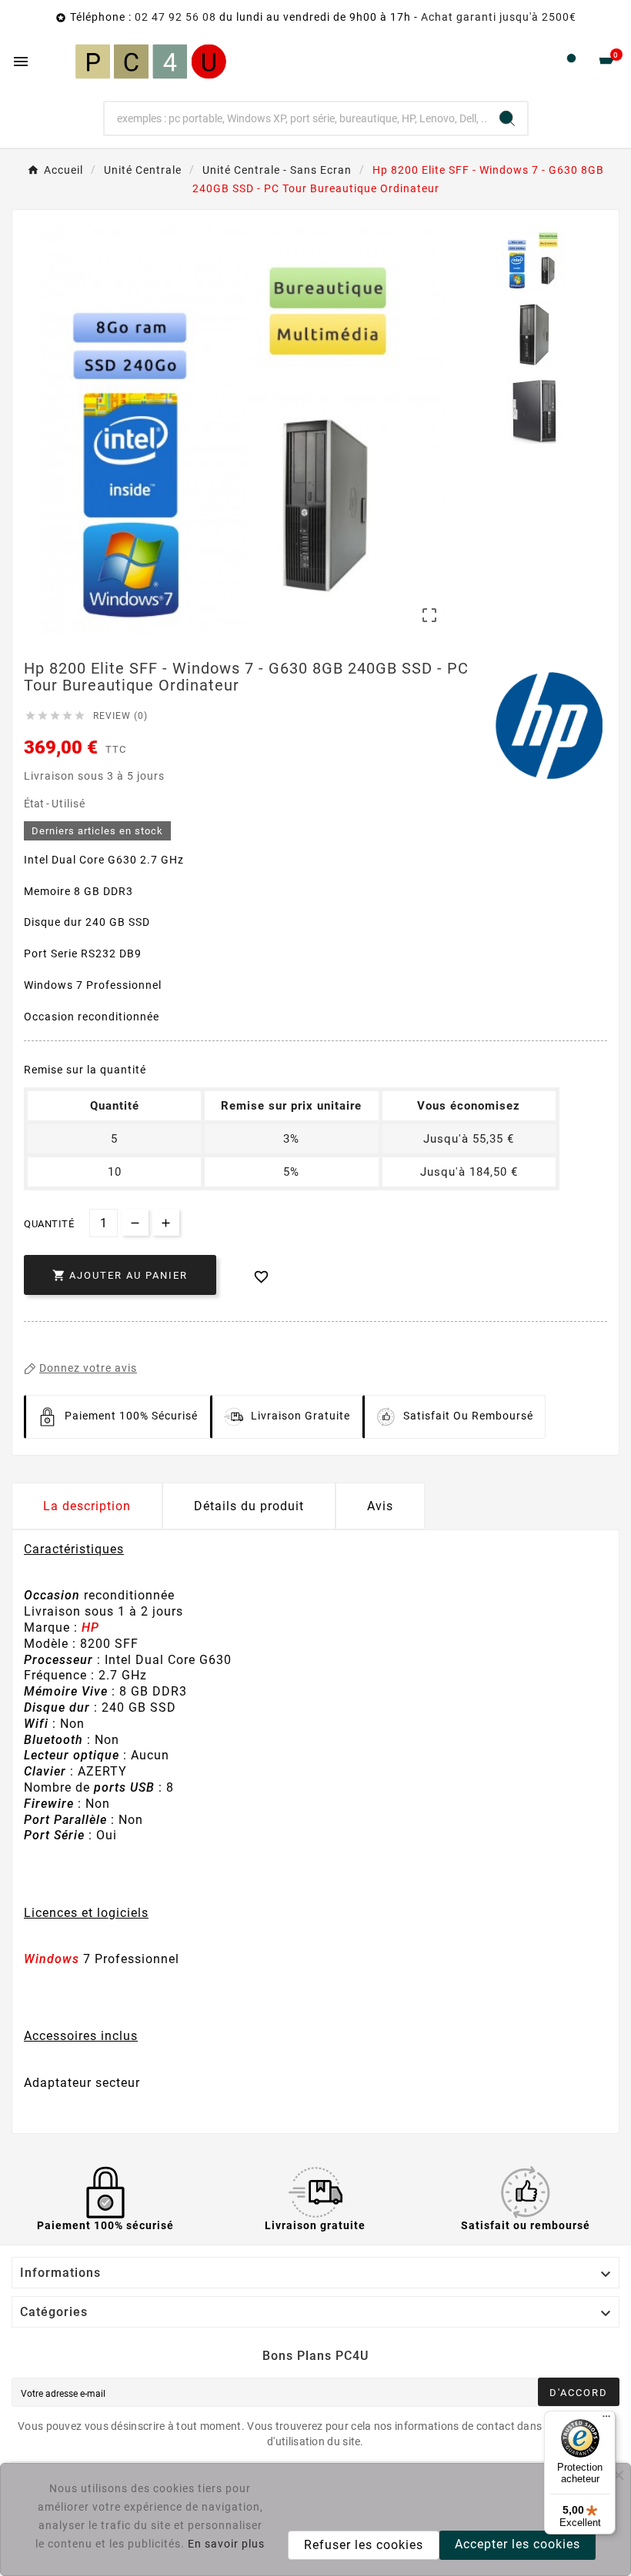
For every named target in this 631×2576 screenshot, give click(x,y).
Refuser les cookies (364, 2545)
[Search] (507, 118)
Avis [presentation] (380, 1506)
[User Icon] (571, 62)
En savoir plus (226, 2544)
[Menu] (606, 2420)
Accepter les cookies (517, 2544)
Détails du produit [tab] (249, 1506)
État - (38, 804)
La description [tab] (87, 1506)
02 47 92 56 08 (175, 17)
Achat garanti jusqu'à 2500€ (499, 17)
